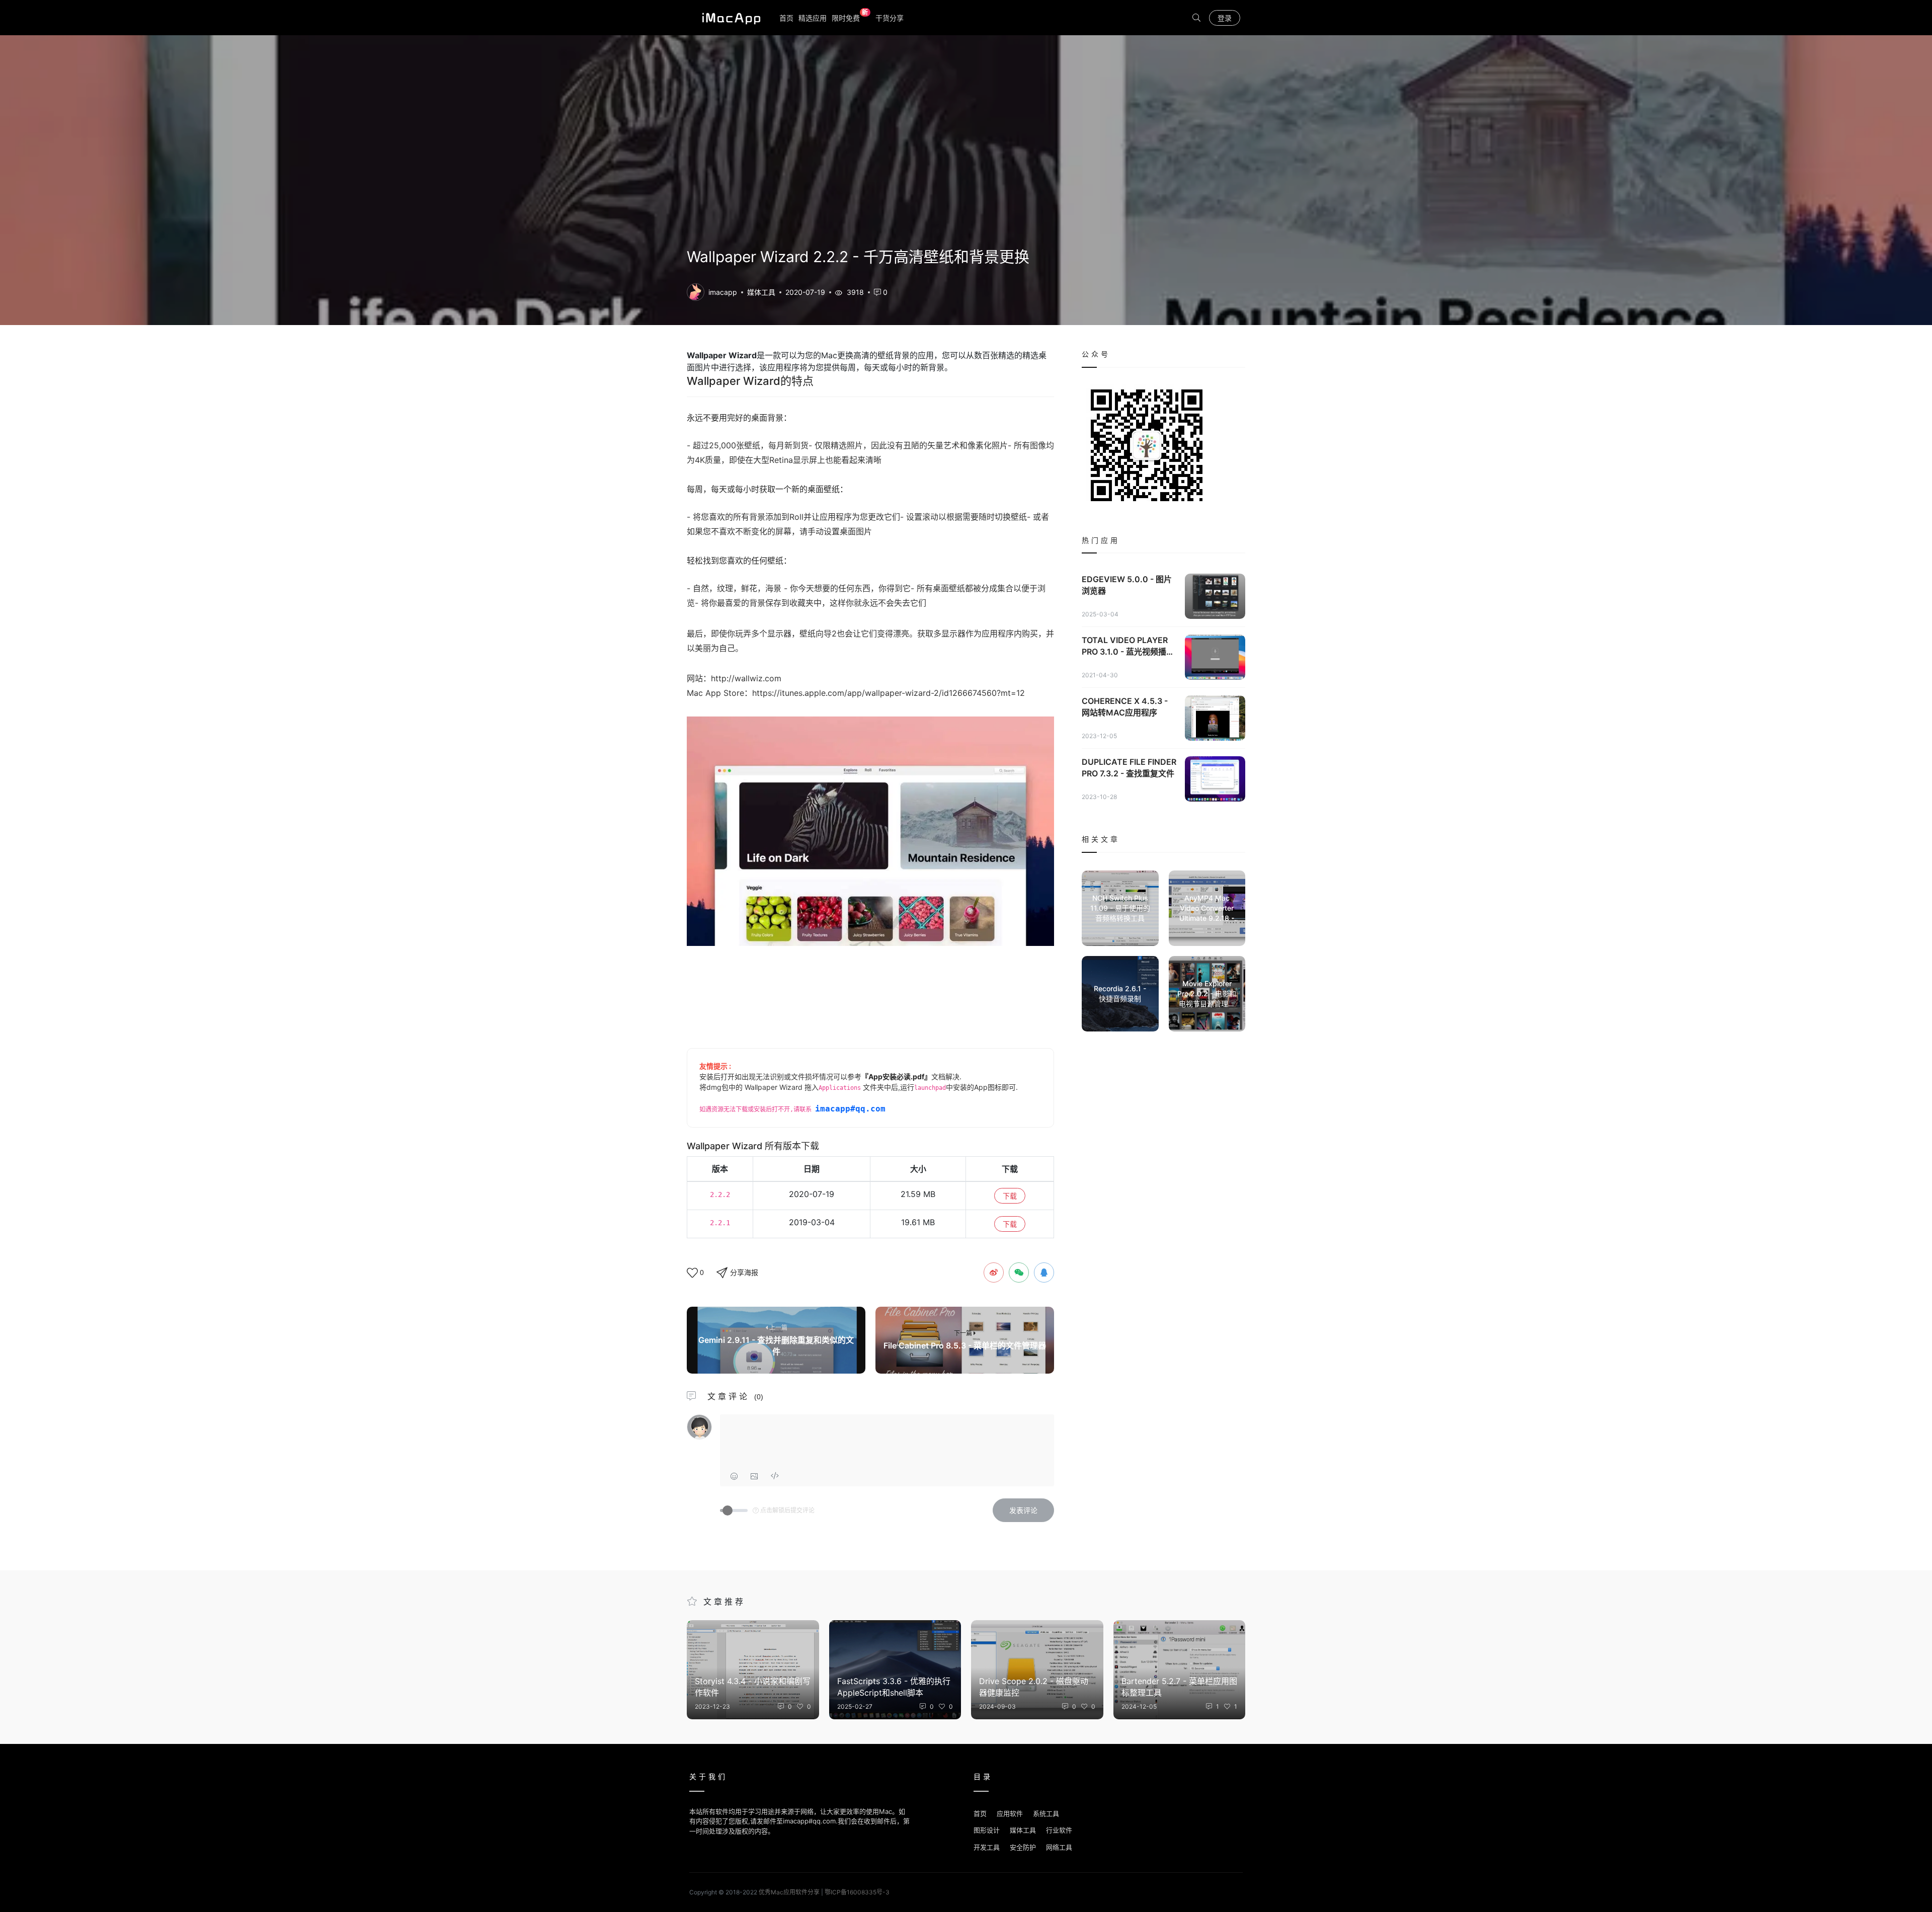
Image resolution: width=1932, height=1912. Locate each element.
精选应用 (813, 18)
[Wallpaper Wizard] (696, 291)
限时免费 (850, 17)
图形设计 (987, 1830)
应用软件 (1010, 1813)
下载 (1010, 1196)
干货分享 (890, 18)
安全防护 (1023, 1847)
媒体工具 (761, 292)
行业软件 (1059, 1830)
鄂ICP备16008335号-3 (857, 1892)
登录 (1225, 18)
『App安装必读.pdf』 (896, 1077)
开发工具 (987, 1847)
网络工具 (1059, 1847)
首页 (786, 18)
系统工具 (1046, 1813)
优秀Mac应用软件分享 (729, 18)
